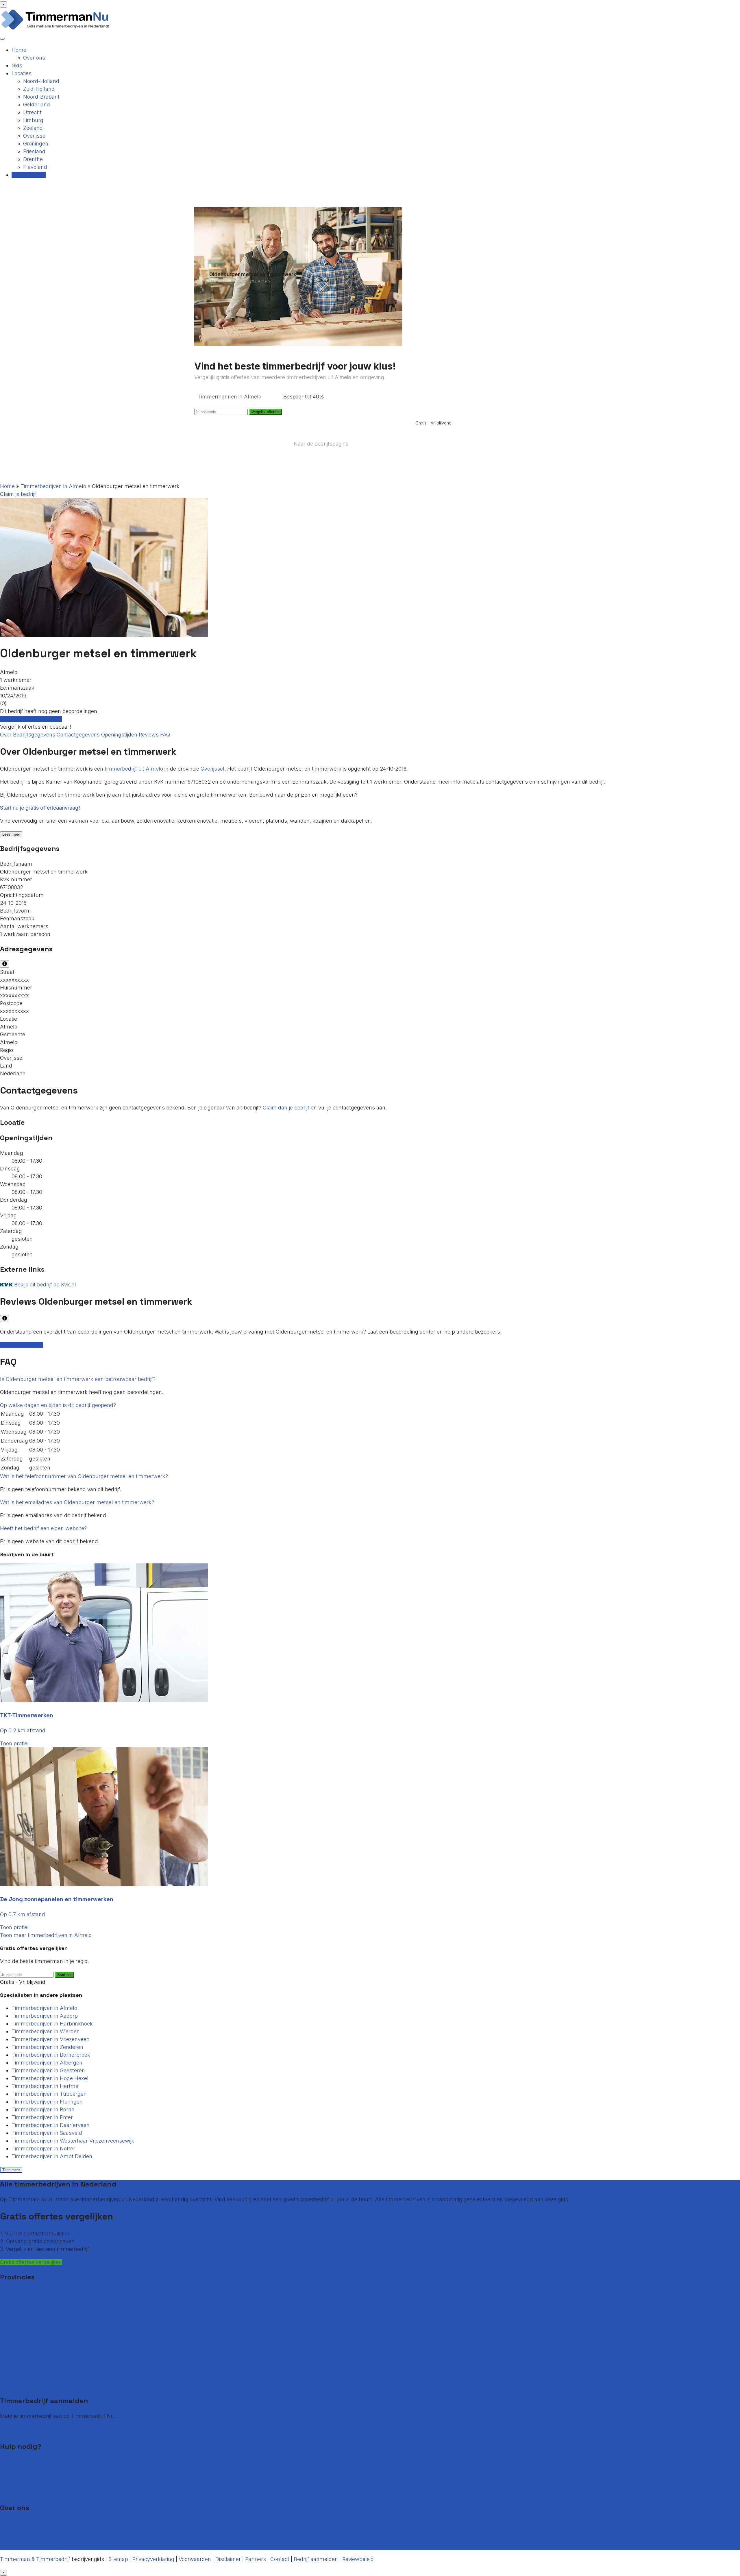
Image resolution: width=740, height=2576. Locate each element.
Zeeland (33, 128)
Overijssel (35, 136)
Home (19, 50)
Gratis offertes (29, 175)
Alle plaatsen (16, 2386)
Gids (17, 65)
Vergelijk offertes (266, 412)
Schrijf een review (21, 1345)
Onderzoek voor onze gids (32, 2546)
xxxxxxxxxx (14, 980)
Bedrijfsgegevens (35, 735)
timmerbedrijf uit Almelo (134, 769)
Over (7, 735)
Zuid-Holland (39, 89)
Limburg (33, 120)
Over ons (34, 58)
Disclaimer (228, 2559)
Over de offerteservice (27, 2530)
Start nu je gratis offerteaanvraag (39, 808)
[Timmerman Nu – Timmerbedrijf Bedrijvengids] (55, 29)
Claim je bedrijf (18, 494)
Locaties (22, 73)
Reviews (149, 735)
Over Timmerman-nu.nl (29, 2523)
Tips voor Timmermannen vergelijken (46, 2493)
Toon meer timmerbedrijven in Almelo (46, 1935)
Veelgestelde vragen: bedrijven (38, 2477)
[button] (78, 1379)
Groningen (36, 144)
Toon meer (11, 2170)
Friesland (34, 151)
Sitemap (118, 2559)
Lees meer (11, 834)
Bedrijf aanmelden (22, 2432)
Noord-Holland (41, 81)
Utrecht (32, 112)
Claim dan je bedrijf (286, 1108)
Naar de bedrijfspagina (321, 444)
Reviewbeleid (358, 2559)
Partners (256, 2559)
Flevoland (35, 167)
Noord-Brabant (41, 97)
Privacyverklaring (153, 2559)
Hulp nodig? (15, 2485)
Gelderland (37, 105)
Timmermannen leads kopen (35, 2424)
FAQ (165, 735)
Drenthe (33, 159)
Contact (10, 2462)
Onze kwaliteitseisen (25, 2538)
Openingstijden (120, 735)
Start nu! (64, 1975)
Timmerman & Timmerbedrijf (35, 2559)
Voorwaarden (195, 2559)
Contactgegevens (79, 735)
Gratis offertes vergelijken (31, 719)
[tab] (370, 1379)
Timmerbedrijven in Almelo (53, 486)
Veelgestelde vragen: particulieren (41, 2469)
